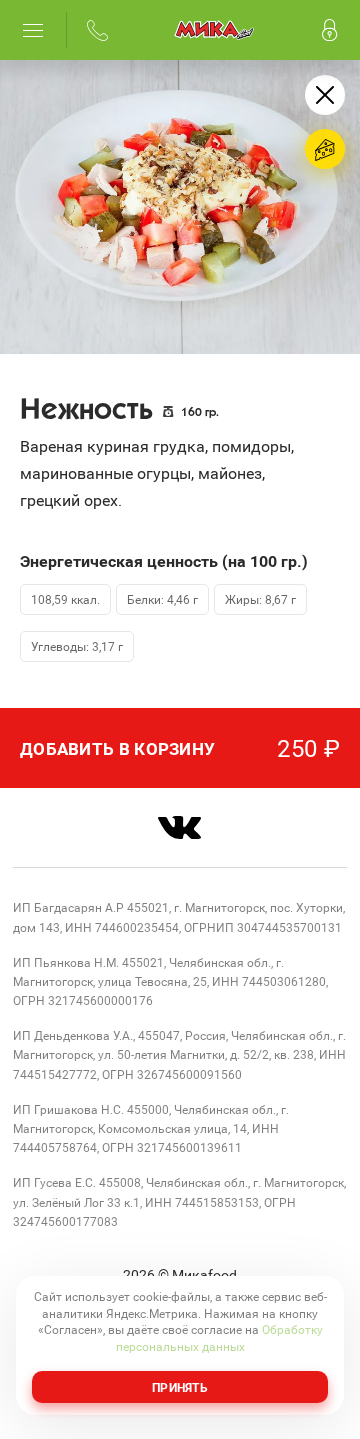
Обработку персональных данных (219, 1337)
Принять (180, 1387)
